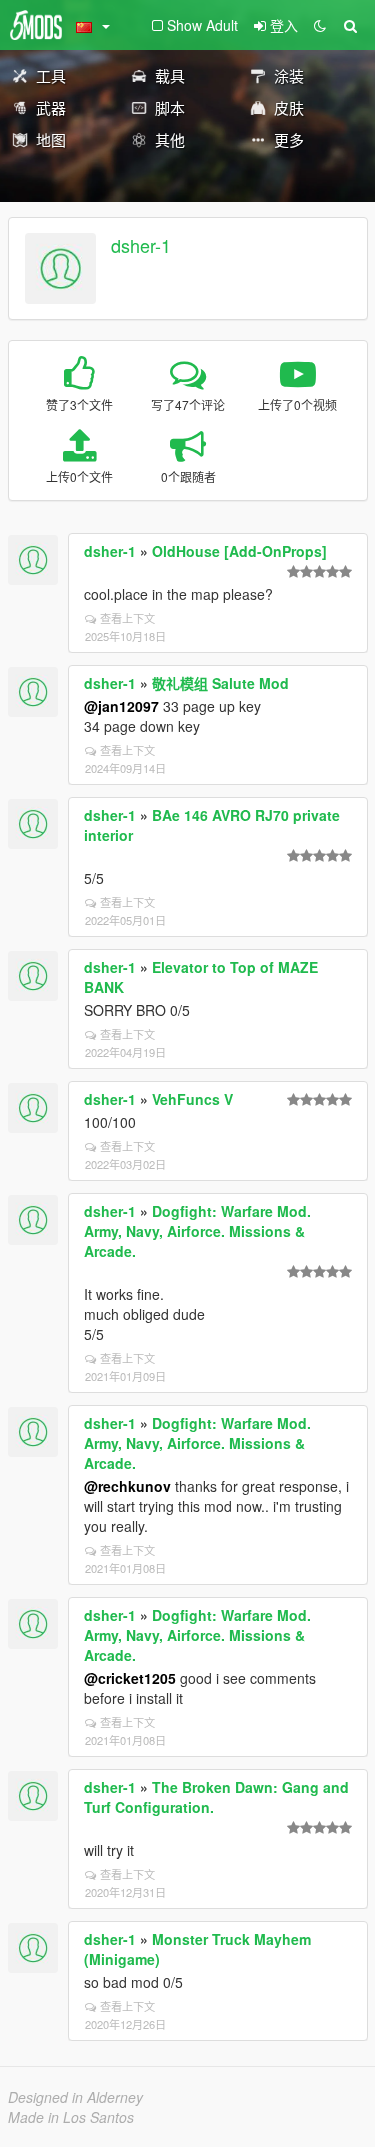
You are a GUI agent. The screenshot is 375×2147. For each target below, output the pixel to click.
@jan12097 (121, 706)
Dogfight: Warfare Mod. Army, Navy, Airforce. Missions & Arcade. (197, 1231)
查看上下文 (127, 618)
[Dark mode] (320, 25)
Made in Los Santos (71, 2117)
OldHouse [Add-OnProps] (239, 551)
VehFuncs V (192, 1099)
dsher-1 (141, 245)
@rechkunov (127, 1486)
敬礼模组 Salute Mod (220, 683)
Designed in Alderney (75, 2097)
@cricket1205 (130, 1678)
